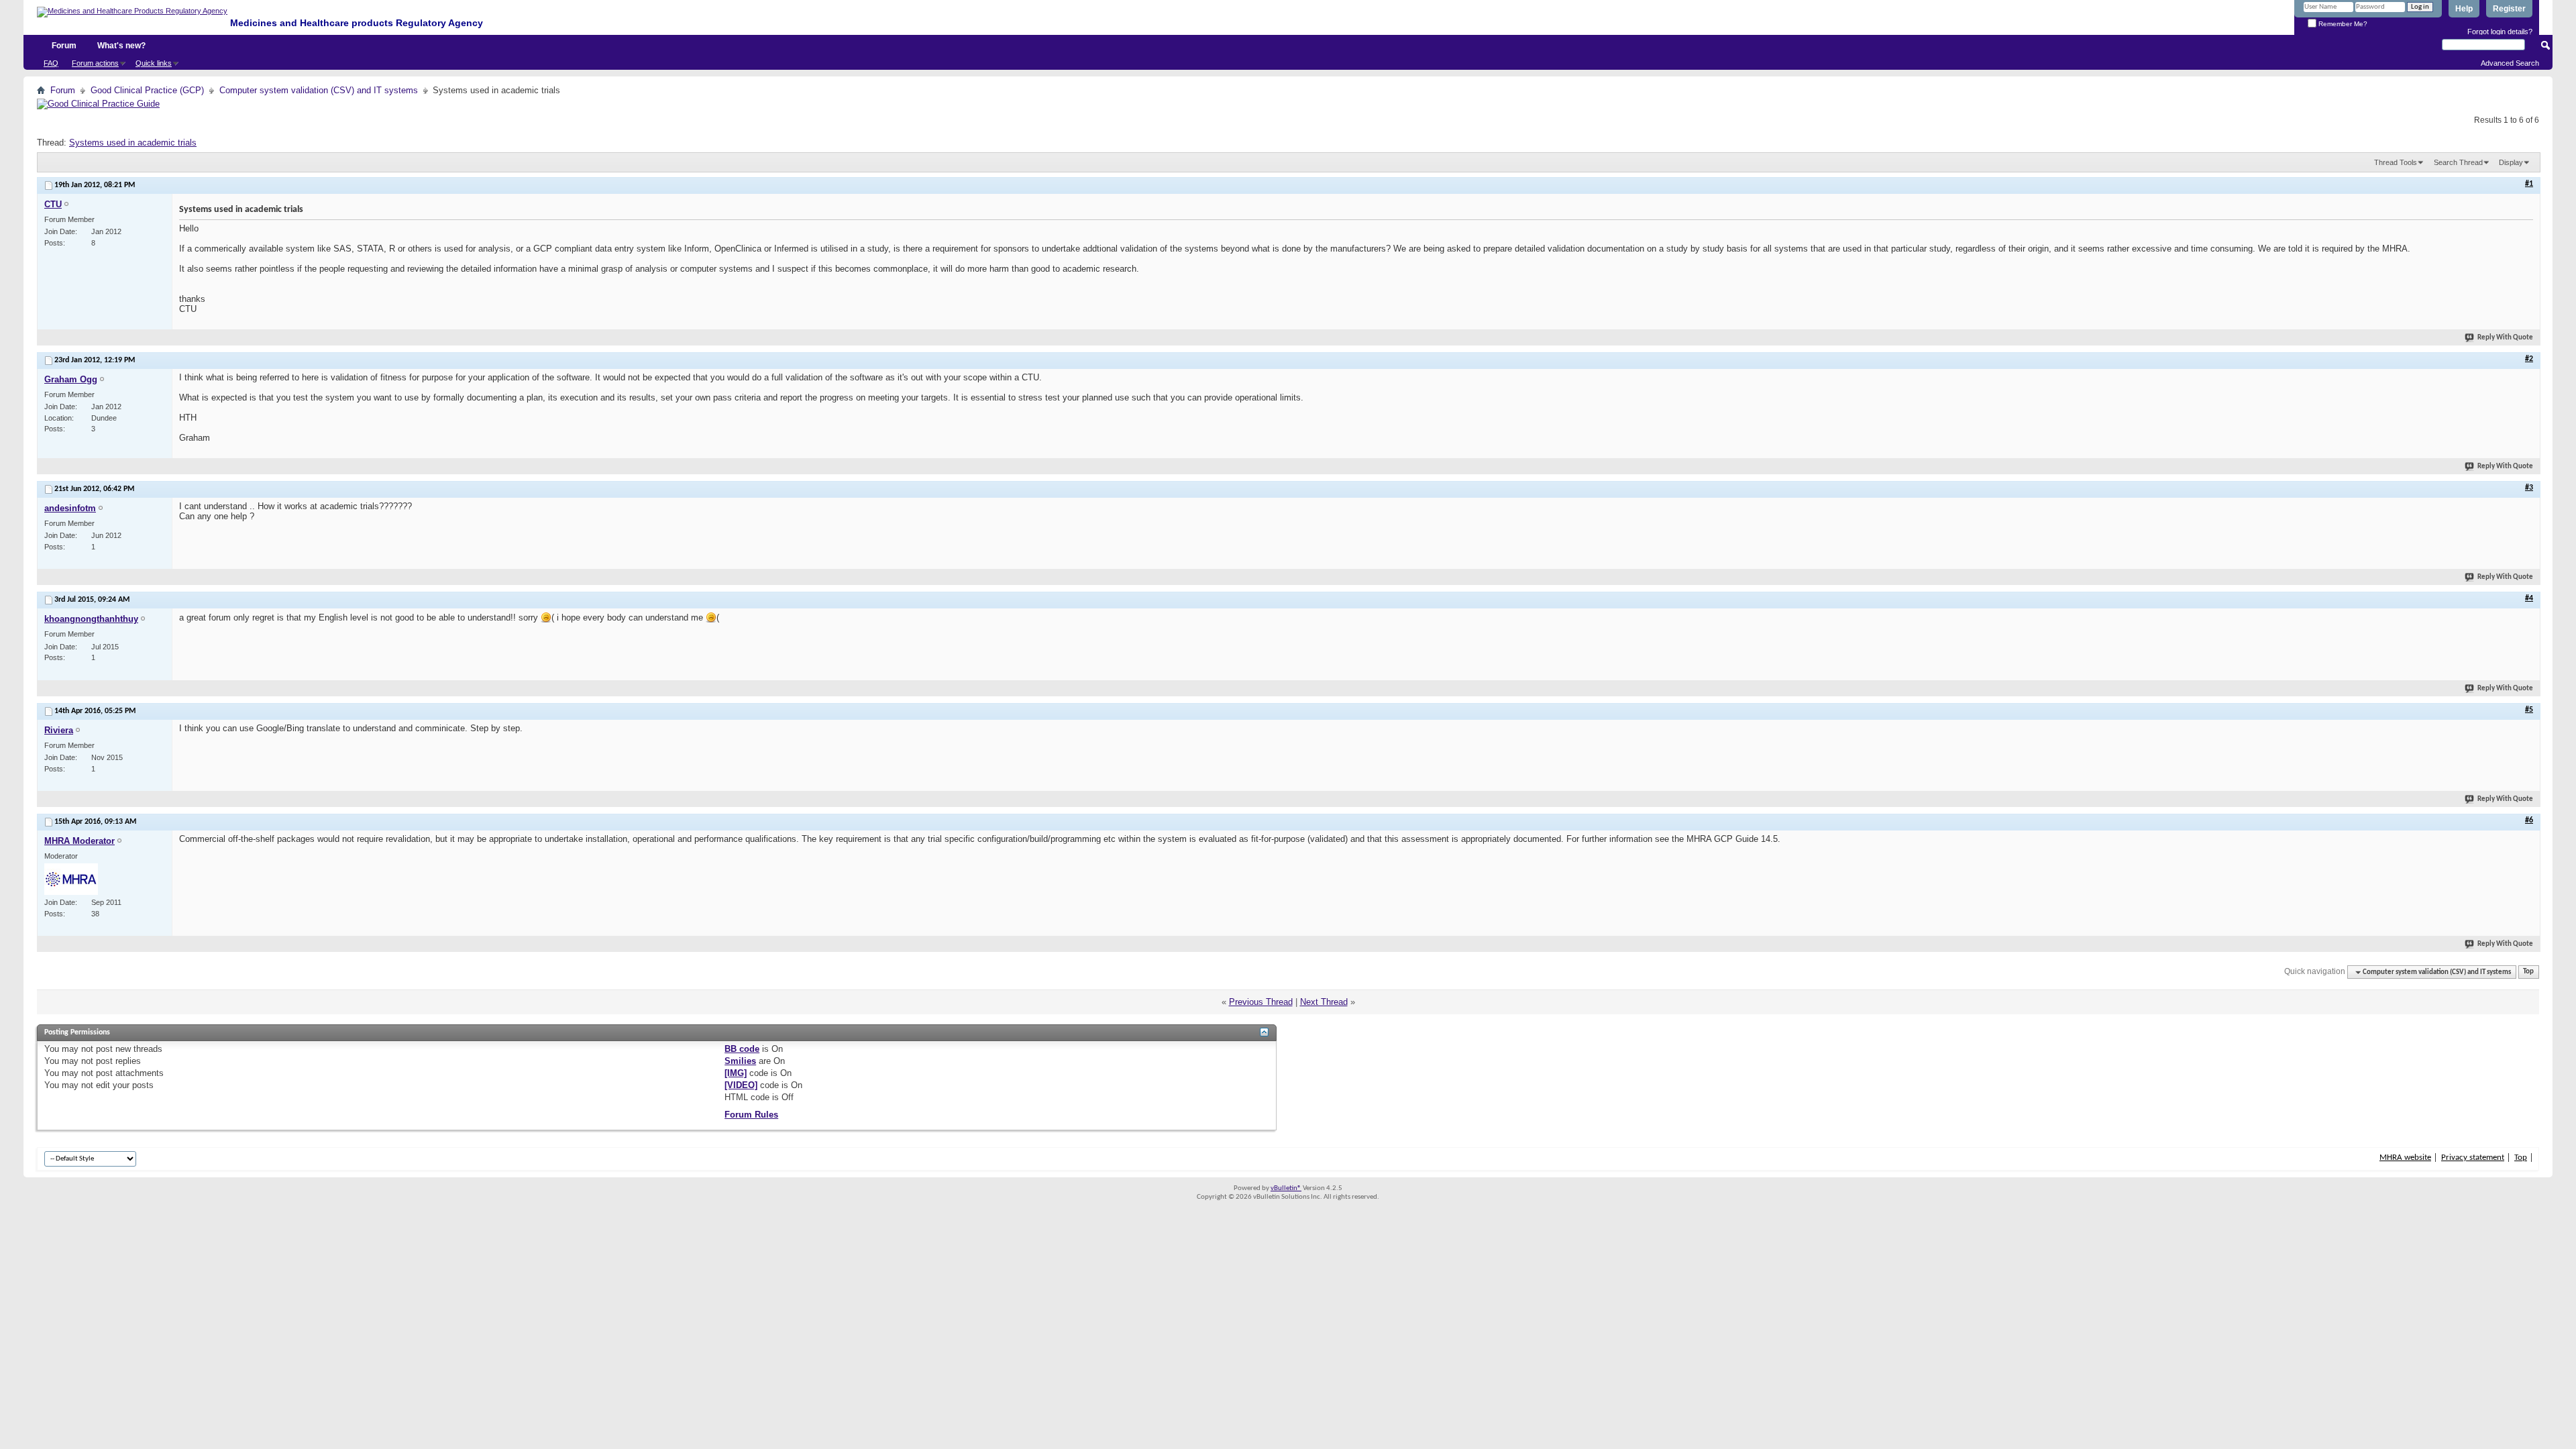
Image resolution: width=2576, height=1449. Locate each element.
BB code (742, 1049)
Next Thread (1324, 1002)
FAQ (51, 63)
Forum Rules (751, 1115)
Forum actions (95, 63)
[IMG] (736, 1073)
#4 (2529, 598)
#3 (2529, 488)
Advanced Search (2510, 63)
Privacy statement (2473, 1158)
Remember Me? (2342, 24)
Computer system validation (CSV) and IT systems (319, 90)
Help (2464, 9)
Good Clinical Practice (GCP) (147, 90)
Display (2511, 162)
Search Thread (2458, 162)
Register (2509, 9)
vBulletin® (1286, 1188)
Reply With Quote (2505, 338)
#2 (2529, 359)
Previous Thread (1261, 1002)
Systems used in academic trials (133, 143)
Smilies (740, 1061)
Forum (64, 46)
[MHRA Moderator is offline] (71, 879)
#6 (2529, 820)
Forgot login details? (2500, 32)
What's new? (121, 46)
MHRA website (2405, 1158)
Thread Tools (2396, 162)
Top (2528, 972)
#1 (2529, 184)
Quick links (154, 63)
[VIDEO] (741, 1085)
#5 (2529, 710)
